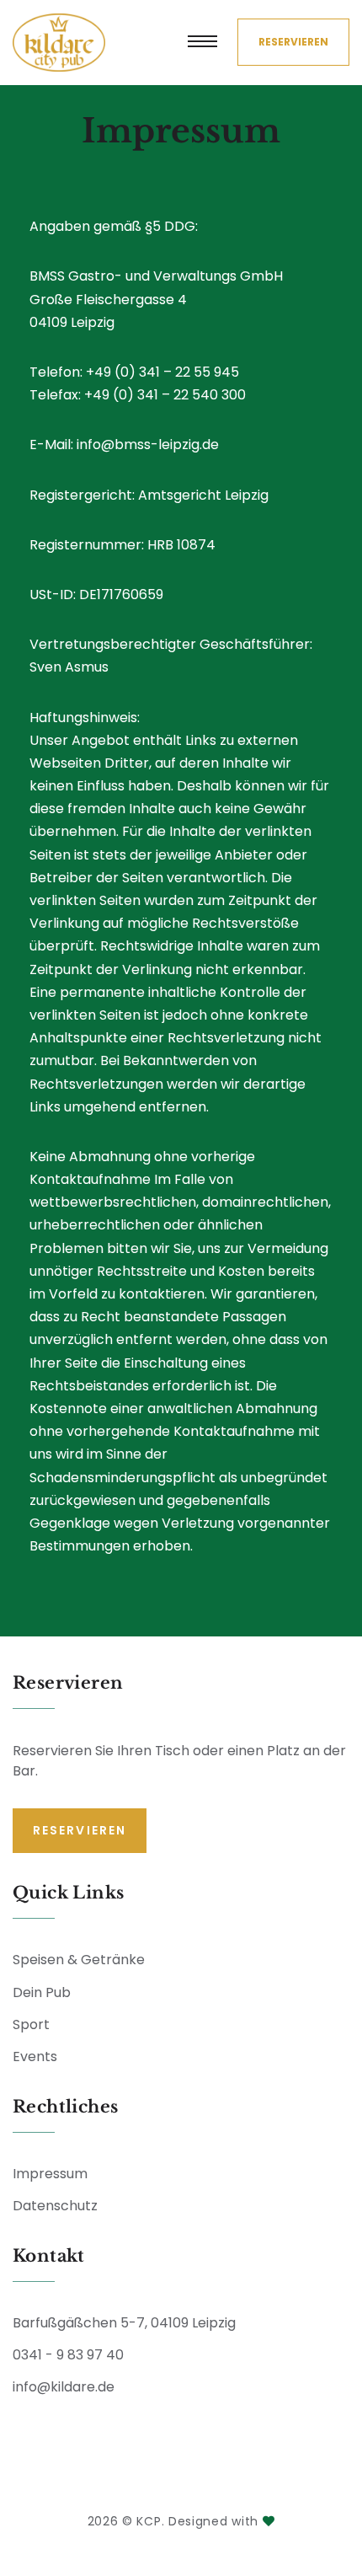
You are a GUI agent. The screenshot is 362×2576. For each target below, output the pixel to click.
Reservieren (293, 42)
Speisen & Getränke (79, 1960)
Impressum (50, 2174)
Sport (31, 2024)
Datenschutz (55, 2206)
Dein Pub (42, 1992)
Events (35, 2057)
